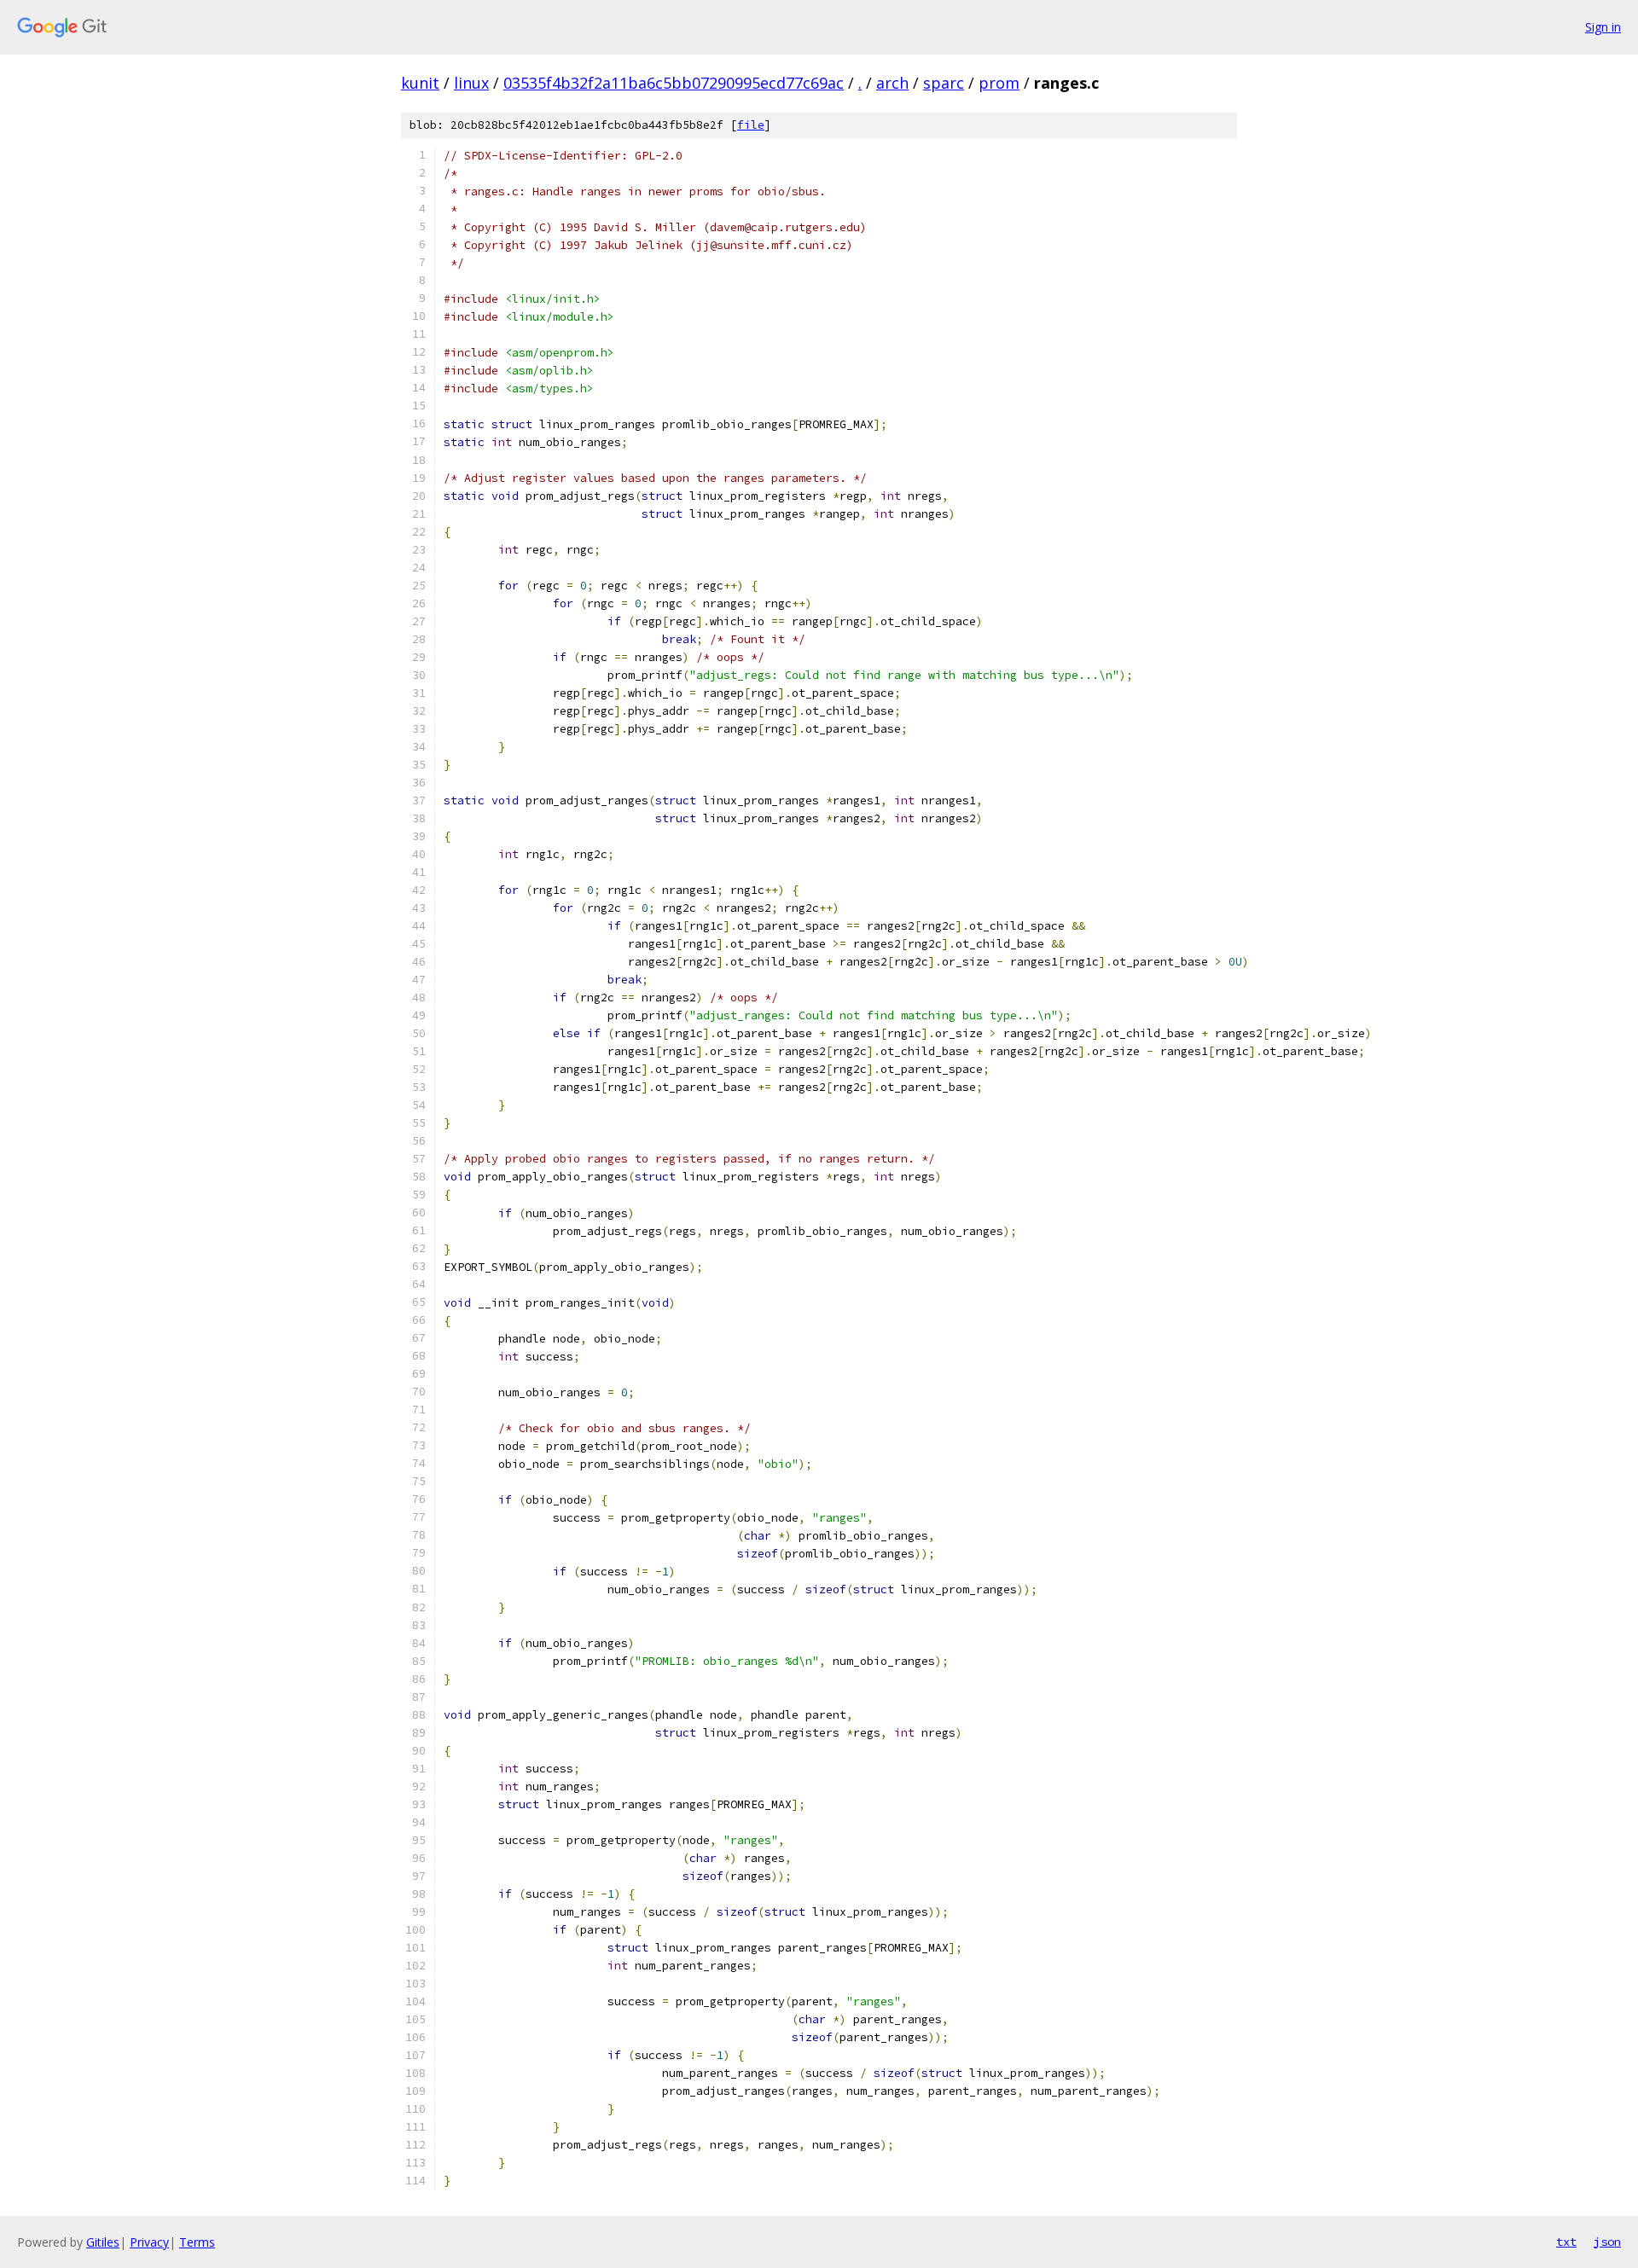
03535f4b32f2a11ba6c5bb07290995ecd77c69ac (674, 83)
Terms (197, 2242)
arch (892, 83)
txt (1566, 2242)
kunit (420, 83)
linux (471, 83)
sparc (944, 83)
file (751, 125)
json (1607, 2242)
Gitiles (103, 2242)
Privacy (149, 2242)
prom (999, 83)
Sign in (1603, 27)
